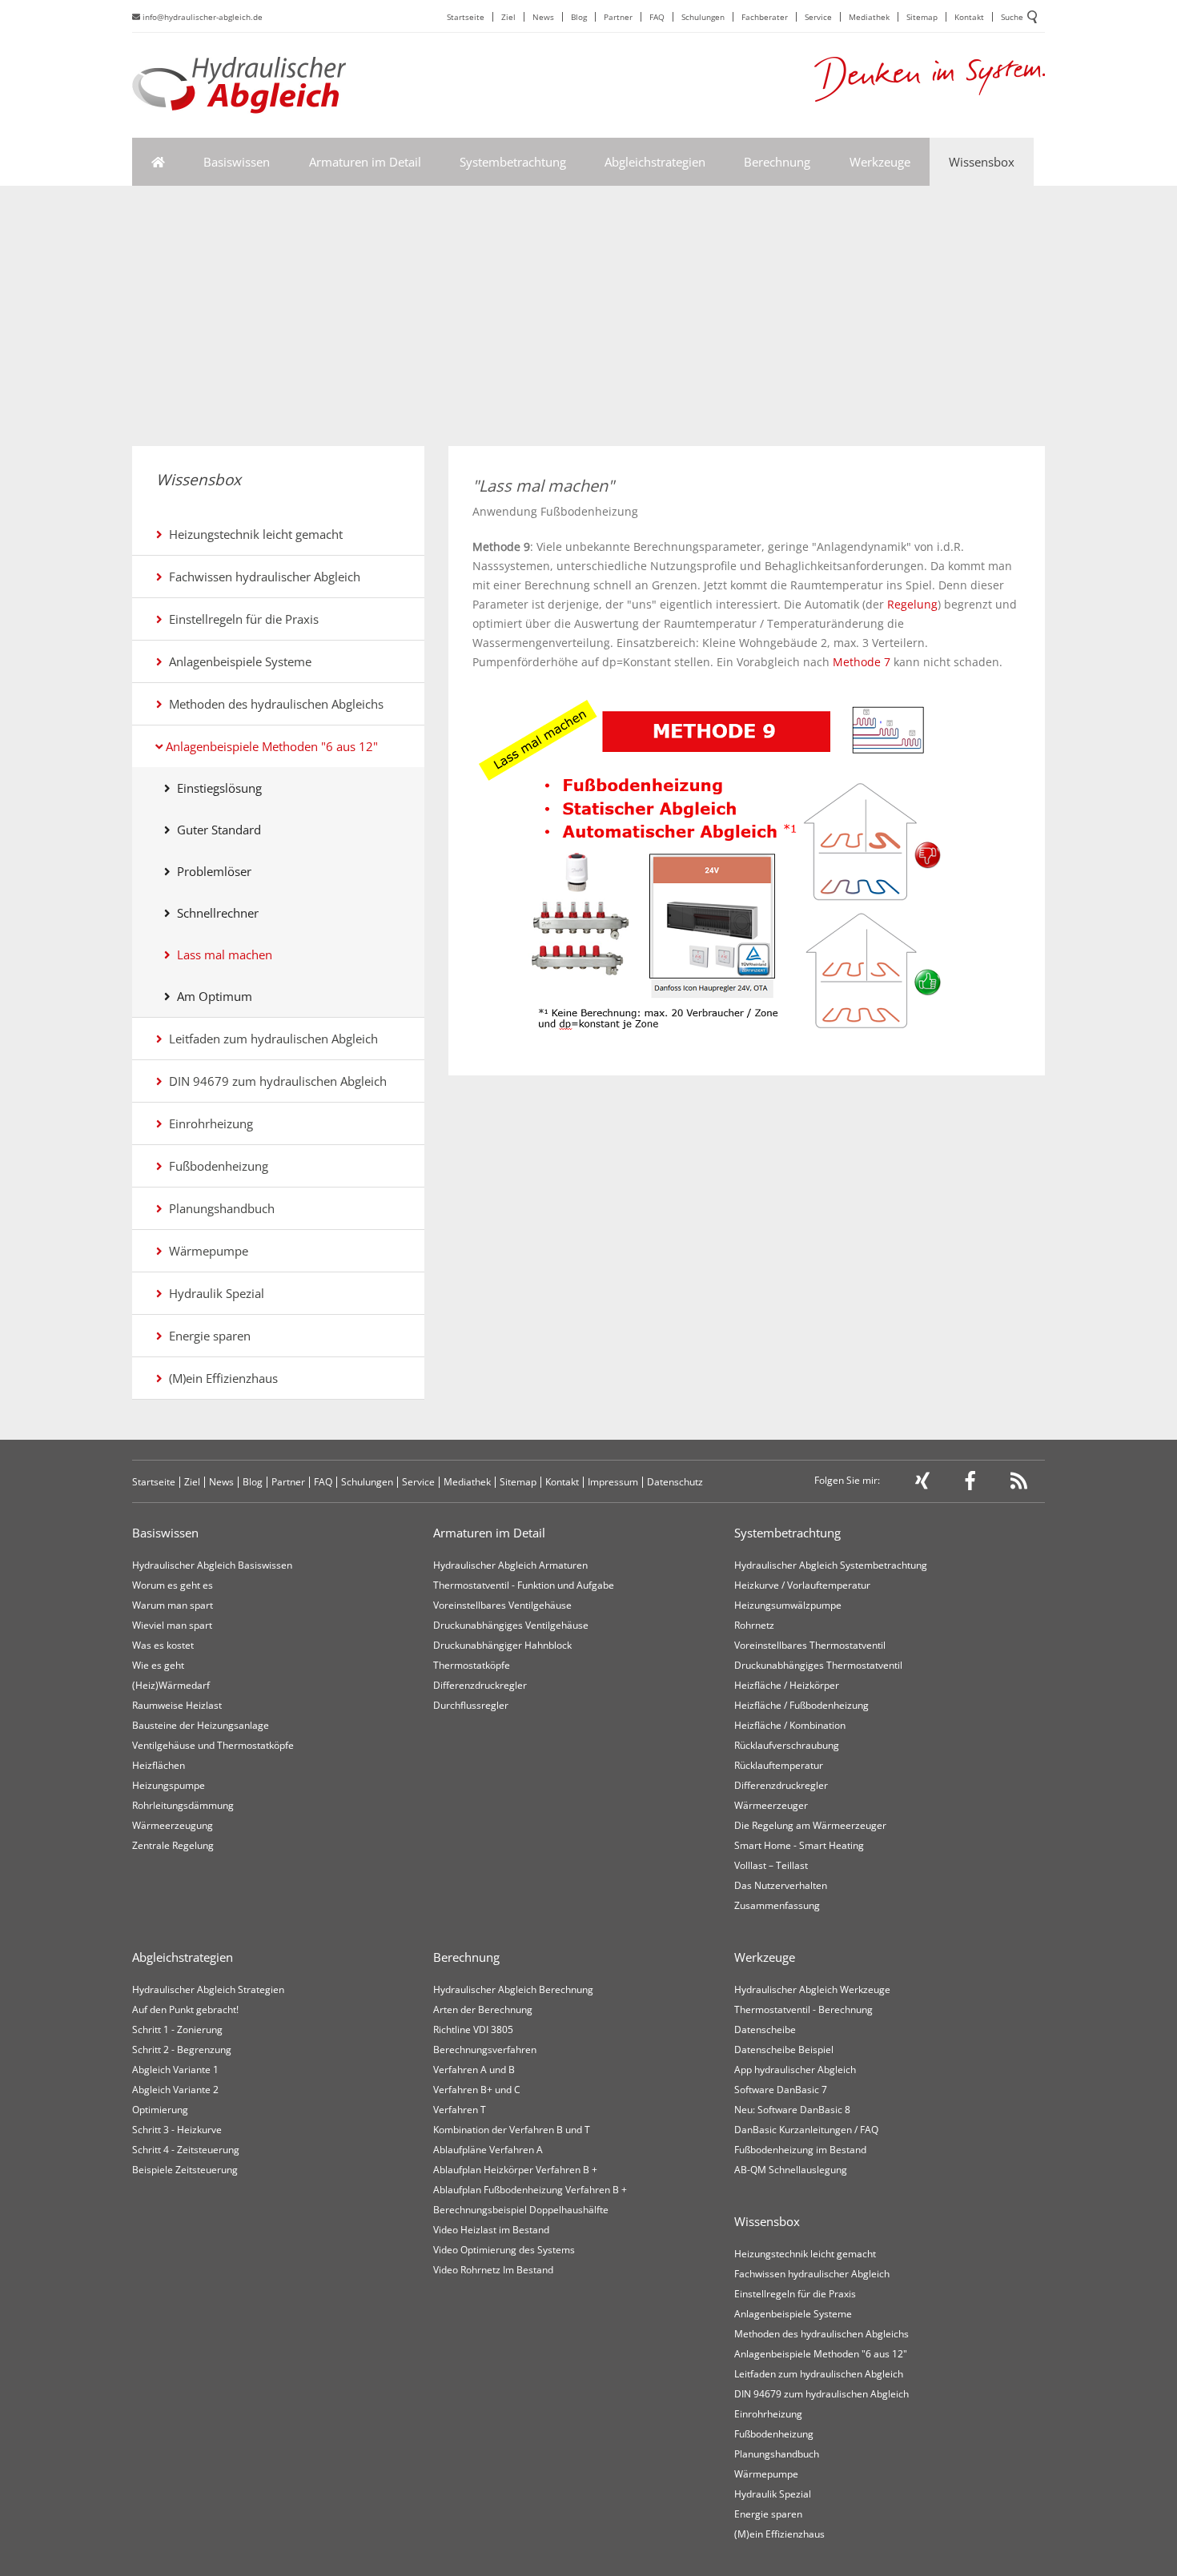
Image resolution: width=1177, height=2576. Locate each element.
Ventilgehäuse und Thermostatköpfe (213, 1745)
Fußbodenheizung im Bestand (800, 2150)
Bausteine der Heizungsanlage (201, 1725)
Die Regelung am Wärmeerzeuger (810, 1825)
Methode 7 (863, 662)
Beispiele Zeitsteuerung (185, 2170)
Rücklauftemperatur (779, 1765)
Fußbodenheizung (215, 1166)
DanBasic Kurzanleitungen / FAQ (806, 2130)
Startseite (466, 17)
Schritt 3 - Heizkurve (177, 2130)
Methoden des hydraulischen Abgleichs (273, 704)
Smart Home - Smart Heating (799, 1845)
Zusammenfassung (777, 1905)
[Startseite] (158, 162)
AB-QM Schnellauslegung (791, 2170)
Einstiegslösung (216, 788)
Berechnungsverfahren (485, 2050)
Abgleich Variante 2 (175, 2090)
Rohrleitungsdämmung (183, 1805)
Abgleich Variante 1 (175, 2070)
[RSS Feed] (1019, 1484)
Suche (1012, 17)
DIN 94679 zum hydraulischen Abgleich (275, 1081)
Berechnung (777, 162)
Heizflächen (159, 1765)
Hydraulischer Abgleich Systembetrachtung (831, 1565)
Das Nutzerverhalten (781, 1885)
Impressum (613, 1482)
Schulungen (703, 17)
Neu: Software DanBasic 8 (792, 2110)
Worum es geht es (173, 1585)
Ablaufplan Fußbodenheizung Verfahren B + (530, 2190)
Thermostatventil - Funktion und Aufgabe (524, 1585)
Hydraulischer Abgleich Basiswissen (212, 1565)
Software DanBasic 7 (781, 2090)
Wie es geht (158, 1665)
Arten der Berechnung (483, 2009)
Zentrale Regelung (173, 1845)
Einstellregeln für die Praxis (241, 619)
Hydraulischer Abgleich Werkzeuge (812, 1989)
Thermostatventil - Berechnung (803, 2009)
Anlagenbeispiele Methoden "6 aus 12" (270, 746)
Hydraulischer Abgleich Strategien (208, 1989)
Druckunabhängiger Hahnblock (502, 1645)
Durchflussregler (471, 1705)
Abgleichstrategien (655, 162)
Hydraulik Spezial (213, 1293)
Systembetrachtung (513, 162)
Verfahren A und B (474, 2070)
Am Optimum (211, 996)
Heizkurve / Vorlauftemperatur (802, 1585)
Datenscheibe (765, 2029)
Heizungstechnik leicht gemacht (253, 534)
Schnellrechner (215, 913)
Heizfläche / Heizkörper (787, 1685)
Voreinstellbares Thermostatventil (810, 1645)
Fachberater (765, 17)
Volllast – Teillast (771, 1865)
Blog (579, 17)
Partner (618, 17)
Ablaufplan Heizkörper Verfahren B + (515, 2170)
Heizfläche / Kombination (790, 1725)
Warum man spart (173, 1605)
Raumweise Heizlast (177, 1705)
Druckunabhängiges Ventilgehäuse (511, 1625)
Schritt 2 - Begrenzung (182, 2050)
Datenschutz (675, 1482)
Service (818, 17)
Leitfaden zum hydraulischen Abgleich (270, 1039)
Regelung (912, 604)
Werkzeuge (880, 162)
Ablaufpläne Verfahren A (488, 2150)
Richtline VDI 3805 (473, 2029)
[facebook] (970, 1484)
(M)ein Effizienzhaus (220, 1378)
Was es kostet (163, 1645)
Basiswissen (237, 162)
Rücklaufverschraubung (787, 1745)
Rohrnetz (754, 1625)
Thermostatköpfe (472, 1665)
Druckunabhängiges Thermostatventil (818, 1665)
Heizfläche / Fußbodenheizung (801, 1705)
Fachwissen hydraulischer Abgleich (261, 577)
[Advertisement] (588, 326)
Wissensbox (982, 162)
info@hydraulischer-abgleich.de (201, 17)
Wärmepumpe (205, 1251)
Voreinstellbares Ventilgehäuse (502, 1605)
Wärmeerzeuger (771, 1805)
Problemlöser (211, 871)
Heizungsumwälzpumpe (788, 1605)
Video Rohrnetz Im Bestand (493, 2270)
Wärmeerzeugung (173, 1825)
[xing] (922, 1484)
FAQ (657, 17)
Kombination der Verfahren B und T (512, 2130)
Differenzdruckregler (480, 1685)
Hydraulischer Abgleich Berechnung (513, 1989)
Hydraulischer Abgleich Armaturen (510, 1565)
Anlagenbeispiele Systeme (237, 661)
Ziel (508, 17)
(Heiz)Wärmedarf (171, 1685)
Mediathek (869, 17)
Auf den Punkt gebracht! (185, 2009)
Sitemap (922, 17)
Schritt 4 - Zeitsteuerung (186, 2150)
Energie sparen (207, 1336)
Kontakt (969, 17)
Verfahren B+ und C (477, 2090)
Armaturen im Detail (365, 162)
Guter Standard (216, 830)
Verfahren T (460, 2110)
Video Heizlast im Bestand (491, 2230)
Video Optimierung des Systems (504, 2250)
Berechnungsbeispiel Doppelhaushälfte (521, 2210)
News (543, 17)
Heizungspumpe (169, 1785)
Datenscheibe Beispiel (784, 2050)
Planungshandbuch (219, 1208)
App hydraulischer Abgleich (795, 2070)
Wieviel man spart (172, 1625)
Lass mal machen (221, 954)
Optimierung (160, 2110)
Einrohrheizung (208, 1123)
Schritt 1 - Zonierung (177, 2029)
